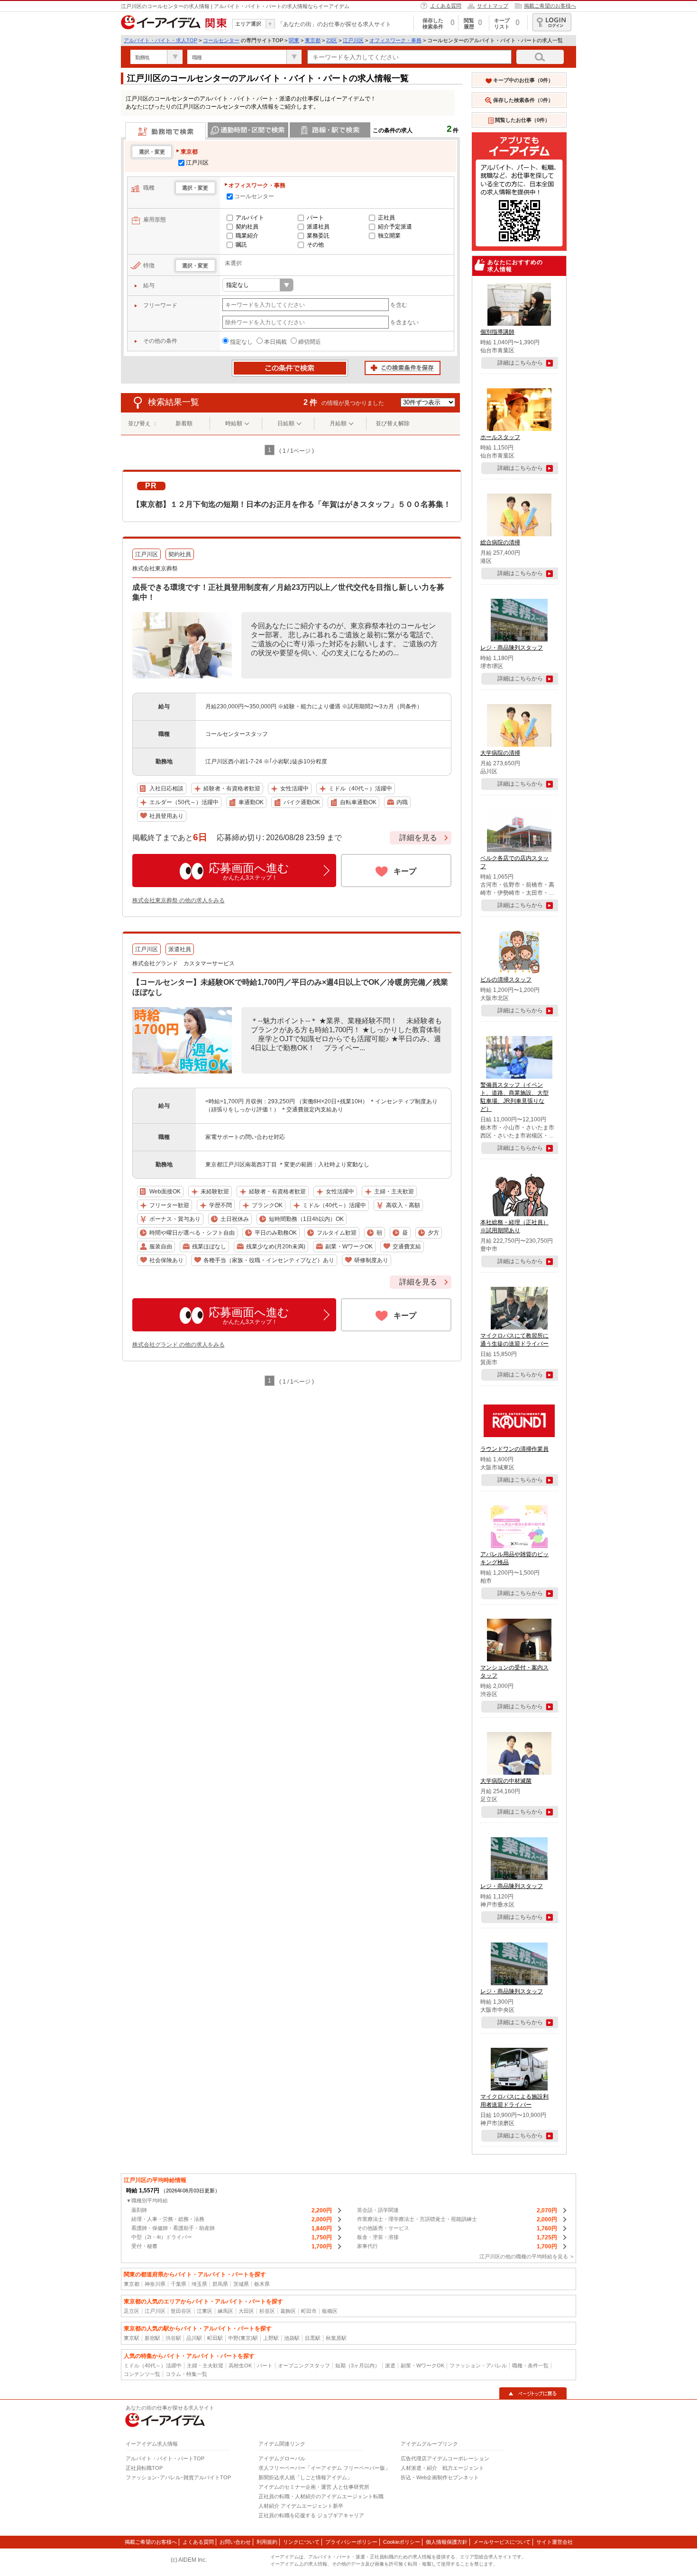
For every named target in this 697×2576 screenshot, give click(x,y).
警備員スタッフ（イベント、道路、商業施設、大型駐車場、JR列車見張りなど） (514, 1097)
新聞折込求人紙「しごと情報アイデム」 (305, 2477)
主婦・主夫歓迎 (205, 2365)
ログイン (552, 22)
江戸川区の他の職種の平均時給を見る (524, 2256)
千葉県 (179, 2284)
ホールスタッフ (500, 437)
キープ (405, 871)
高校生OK (240, 2365)
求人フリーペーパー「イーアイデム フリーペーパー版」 (324, 2468)
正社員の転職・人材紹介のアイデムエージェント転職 (321, 2496)
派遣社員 (318, 227)
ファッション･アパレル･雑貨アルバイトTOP (178, 2477)
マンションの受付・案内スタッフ (514, 1672)
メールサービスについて (502, 2542)
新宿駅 (152, 2338)
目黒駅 (313, 2338)
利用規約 (267, 2542)
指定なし (241, 342)
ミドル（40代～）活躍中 (153, 2365)
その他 (315, 245)
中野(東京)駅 (243, 2338)
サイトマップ (493, 6)
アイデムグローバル (282, 2458)
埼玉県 (199, 2284)
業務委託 (318, 236)
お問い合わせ (235, 2542)
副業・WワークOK (422, 2365)
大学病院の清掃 (500, 753)
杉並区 (267, 2311)
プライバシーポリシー (351, 2542)
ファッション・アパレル (478, 2365)
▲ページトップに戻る (533, 2393)
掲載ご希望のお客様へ (550, 6)
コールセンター (221, 40)
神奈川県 (155, 2284)
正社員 (386, 218)
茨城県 (241, 2284)
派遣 (390, 2365)
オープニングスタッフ (304, 2365)
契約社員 (247, 227)
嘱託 (241, 245)
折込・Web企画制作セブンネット (440, 2477)
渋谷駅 (173, 2338)
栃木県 (262, 2284)
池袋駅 (292, 2338)
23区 (332, 40)
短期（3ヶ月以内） (358, 2365)
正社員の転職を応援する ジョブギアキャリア (311, 2515)
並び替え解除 (393, 423)
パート (315, 218)
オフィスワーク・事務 (395, 40)
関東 (294, 40)
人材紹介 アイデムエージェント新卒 (301, 2506)
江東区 (205, 2311)
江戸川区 (353, 40)
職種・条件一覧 (530, 2365)
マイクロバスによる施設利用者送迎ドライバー (514, 2101)
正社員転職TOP (144, 2468)
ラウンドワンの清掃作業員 (514, 1449)
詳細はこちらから (520, 363)
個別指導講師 (497, 332)
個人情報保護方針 (447, 2542)
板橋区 (330, 2311)
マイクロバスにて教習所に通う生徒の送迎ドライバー (514, 1340)
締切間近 (310, 342)
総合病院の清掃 (500, 542)
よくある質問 (446, 6)
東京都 (313, 40)
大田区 (246, 2311)
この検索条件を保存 (403, 368)
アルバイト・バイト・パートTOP (165, 2458)
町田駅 (215, 2338)
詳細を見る (418, 838)
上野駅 (271, 2338)
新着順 (184, 423)
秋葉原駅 (336, 2338)
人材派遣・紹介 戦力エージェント (442, 2468)
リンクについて (301, 2542)
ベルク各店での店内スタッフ (514, 862)
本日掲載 (275, 342)
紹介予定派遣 (395, 227)
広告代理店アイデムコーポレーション (445, 2458)
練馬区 (225, 2311)
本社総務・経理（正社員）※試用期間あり (514, 1226)
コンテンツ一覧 (142, 2374)
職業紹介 (247, 236)
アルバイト (250, 218)
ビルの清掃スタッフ (506, 980)
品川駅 (194, 2338)
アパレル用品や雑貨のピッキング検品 (514, 1558)
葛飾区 (288, 2311)
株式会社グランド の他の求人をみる (179, 1345)
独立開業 (389, 236)
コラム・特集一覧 (186, 2374)
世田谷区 (181, 2311)
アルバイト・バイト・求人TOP (160, 40)
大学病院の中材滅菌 (506, 1781)
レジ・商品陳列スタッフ (512, 648)
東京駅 (132, 2338)
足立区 (132, 2311)
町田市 (309, 2311)
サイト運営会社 (555, 2542)
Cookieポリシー (402, 2542)
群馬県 (220, 2284)
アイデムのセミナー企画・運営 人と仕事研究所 (314, 2487)
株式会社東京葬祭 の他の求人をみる (179, 900)
